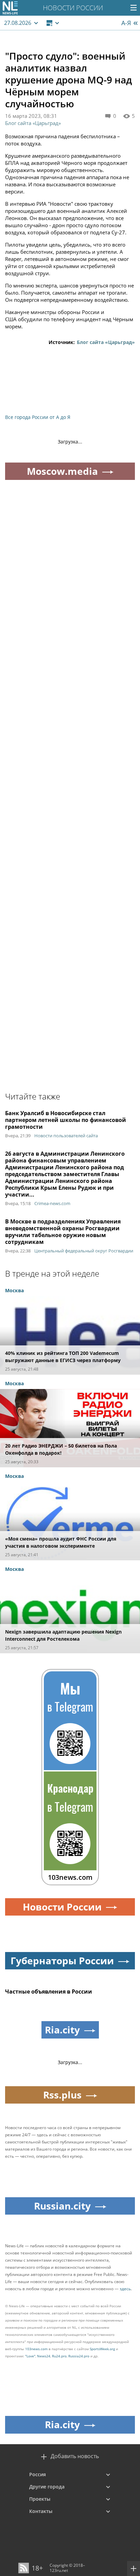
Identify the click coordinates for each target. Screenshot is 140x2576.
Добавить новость (75, 2456)
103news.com (36, 2349)
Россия (38, 2474)
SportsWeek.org (102, 2349)
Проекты (40, 2499)
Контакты (41, 2511)
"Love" (30, 2356)
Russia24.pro (79, 2356)
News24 (44, 2356)
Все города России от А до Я (38, 417)
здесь (125, 2289)
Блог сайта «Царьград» (33, 123)
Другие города (47, 2487)
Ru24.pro (59, 2356)
